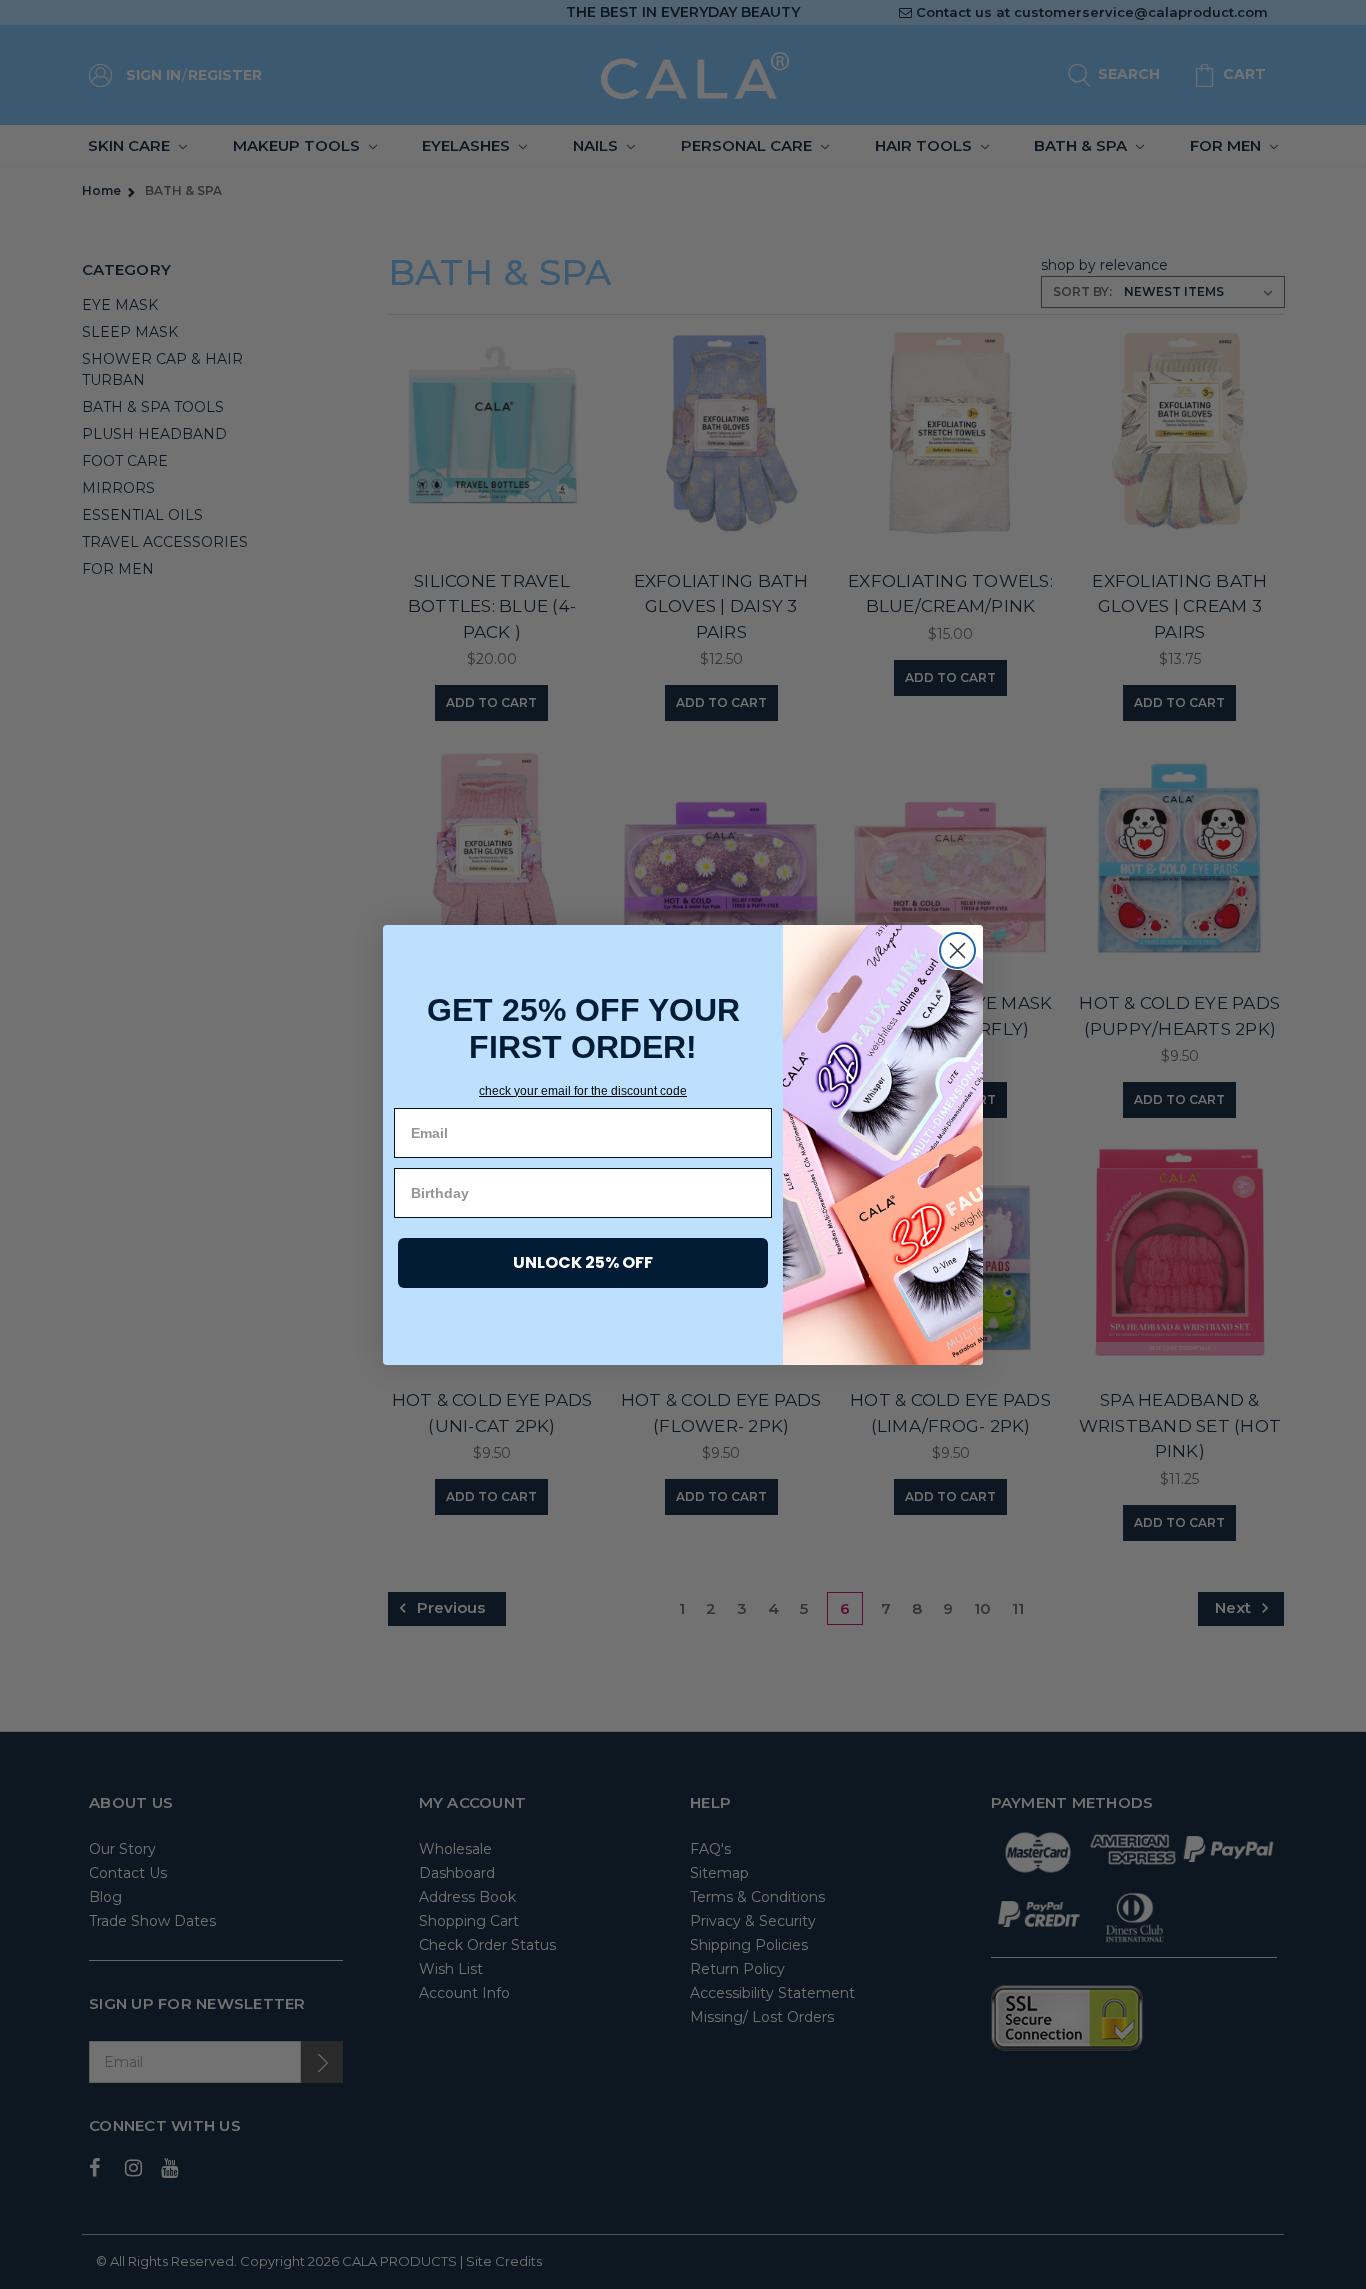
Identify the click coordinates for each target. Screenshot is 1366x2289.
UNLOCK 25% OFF (583, 1262)
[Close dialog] (957, 950)
